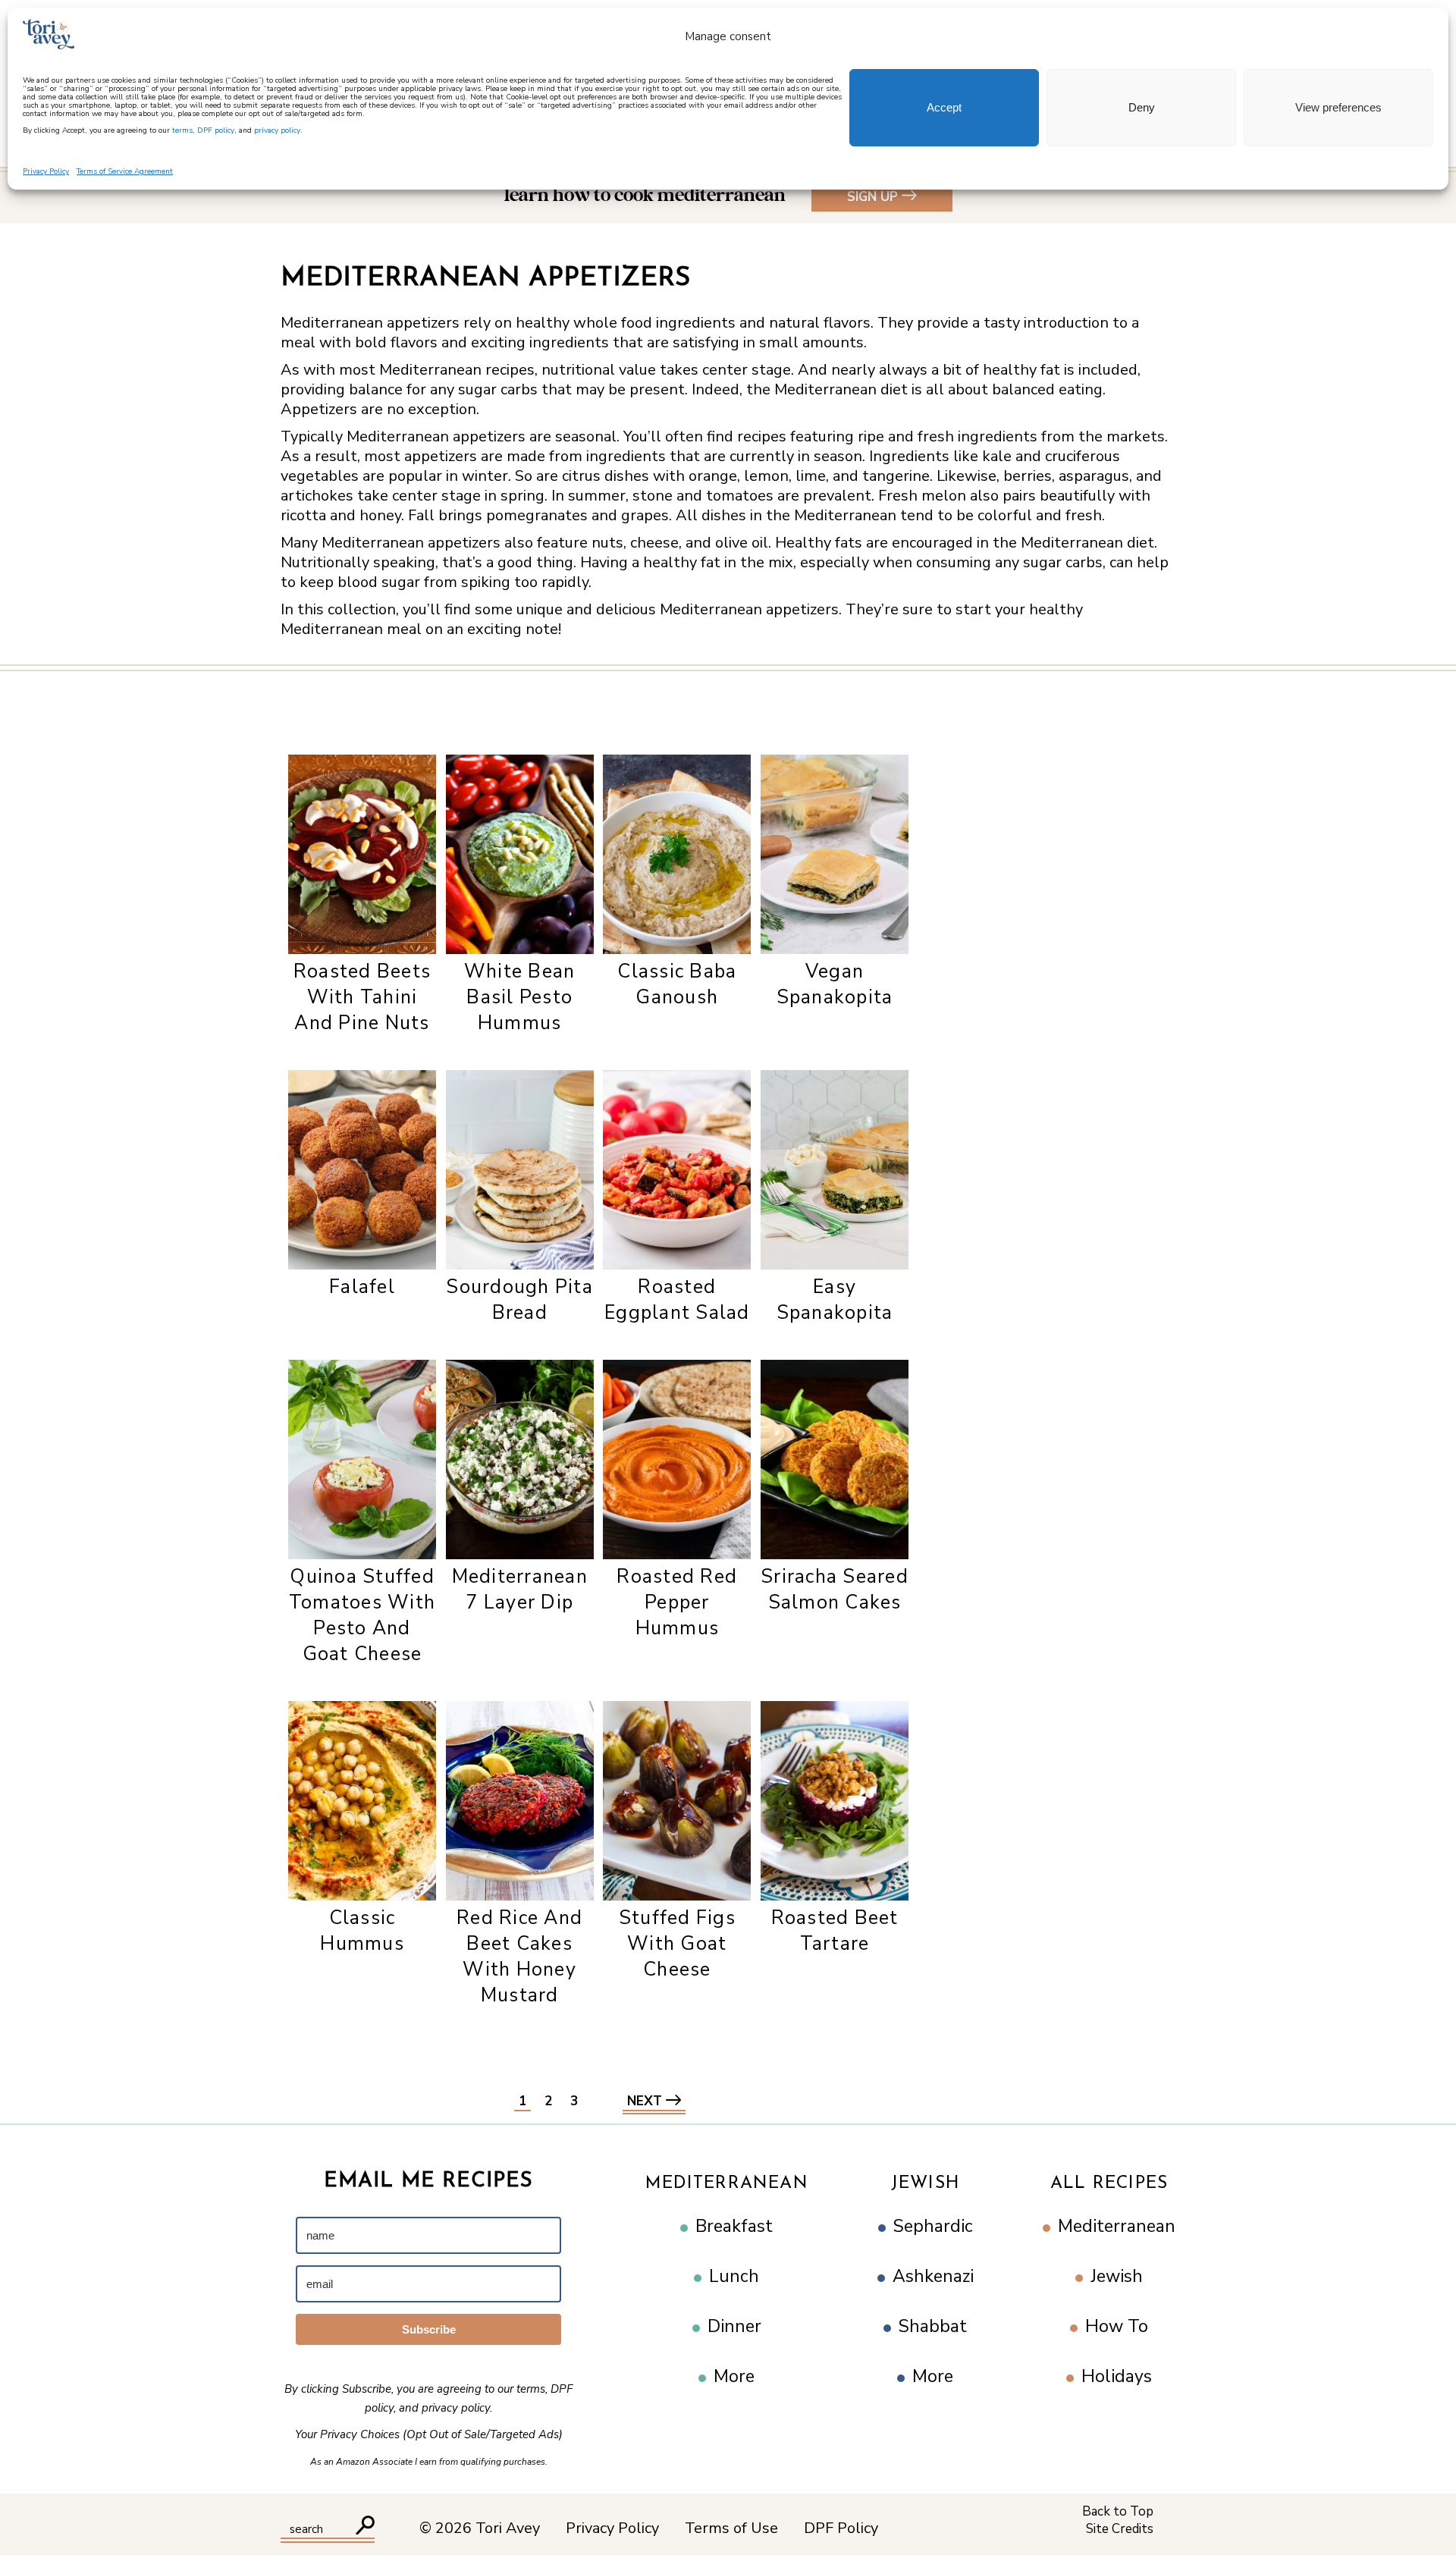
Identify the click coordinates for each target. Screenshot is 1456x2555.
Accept (944, 107)
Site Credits (1120, 2529)
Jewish (926, 2184)
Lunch (734, 2276)
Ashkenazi (933, 2276)
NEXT (646, 2101)
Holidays (1117, 2376)
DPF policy (216, 130)
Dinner (734, 2326)
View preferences (1338, 107)
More (734, 2376)
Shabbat (933, 2326)
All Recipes (1109, 2184)
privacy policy (277, 130)
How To (1117, 2326)
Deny (1142, 107)
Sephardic (933, 2226)
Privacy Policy (46, 171)
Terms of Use (731, 2528)
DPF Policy (841, 2528)
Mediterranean (727, 2184)
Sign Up (872, 197)
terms (182, 130)
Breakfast (734, 2226)
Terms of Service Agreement (125, 171)
